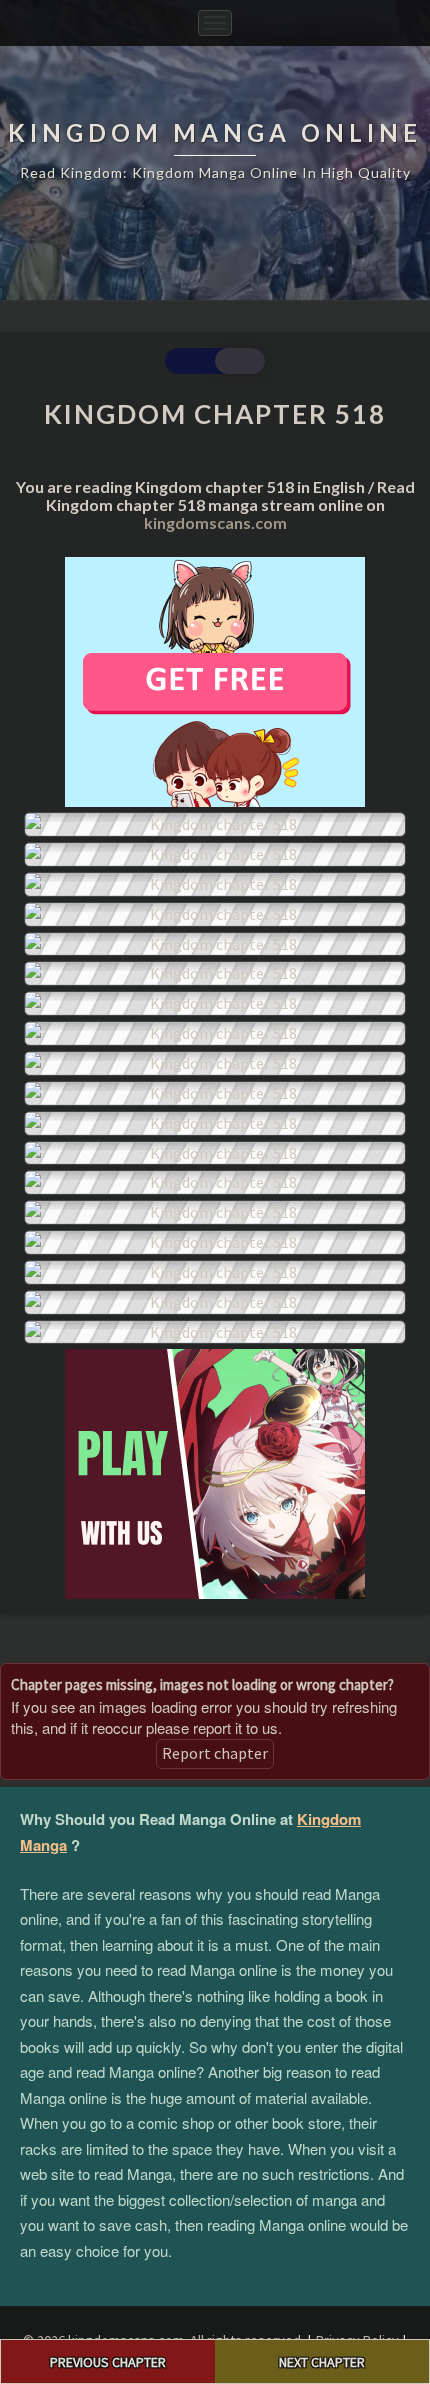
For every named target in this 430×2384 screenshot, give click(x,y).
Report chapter (215, 1753)
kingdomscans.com (215, 522)
